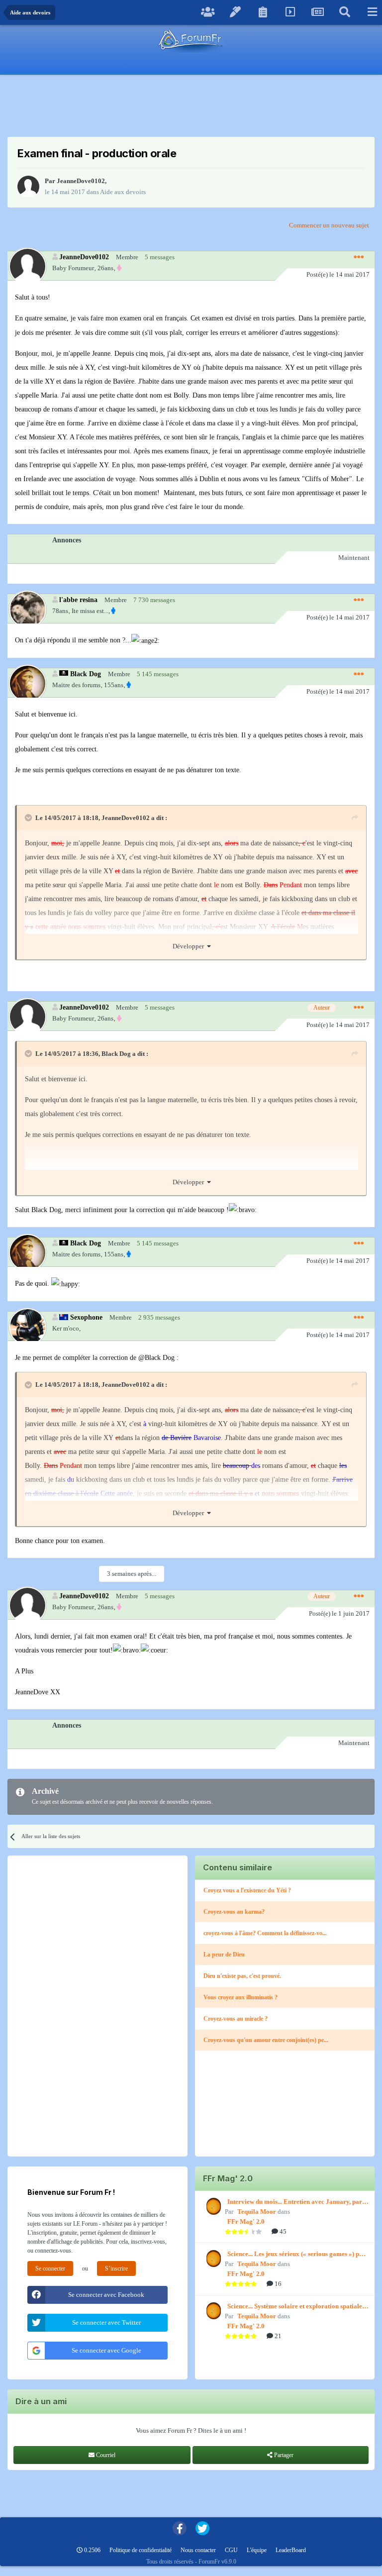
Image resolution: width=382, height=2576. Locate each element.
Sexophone (86, 1317)
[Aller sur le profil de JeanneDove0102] (28, 187)
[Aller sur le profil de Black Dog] (27, 683)
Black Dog (86, 674)
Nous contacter (198, 2550)
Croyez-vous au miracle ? (236, 2019)
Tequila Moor (257, 2212)
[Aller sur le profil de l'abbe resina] (27, 609)
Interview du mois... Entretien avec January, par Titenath (295, 2202)
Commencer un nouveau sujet (329, 225)
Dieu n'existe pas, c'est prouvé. (242, 1976)
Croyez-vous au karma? (234, 1912)
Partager (283, 2455)
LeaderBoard (291, 2550)
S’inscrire (116, 2268)
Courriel (105, 2455)
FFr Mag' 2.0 (246, 2221)
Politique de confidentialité (141, 2550)
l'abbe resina (78, 600)
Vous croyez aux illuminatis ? (240, 1997)
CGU (231, 2550)
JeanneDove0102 (81, 181)
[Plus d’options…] (359, 257)
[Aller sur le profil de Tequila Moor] (212, 2206)
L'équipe (257, 2550)
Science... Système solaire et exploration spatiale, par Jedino (295, 2307)
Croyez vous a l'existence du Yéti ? (247, 1890)
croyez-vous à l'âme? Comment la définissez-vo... (265, 1933)
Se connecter (50, 2268)
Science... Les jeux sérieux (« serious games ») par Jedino (296, 2255)
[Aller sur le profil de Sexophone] (27, 1326)
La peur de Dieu (224, 1955)
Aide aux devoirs (123, 192)
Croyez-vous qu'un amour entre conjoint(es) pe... (266, 2040)
